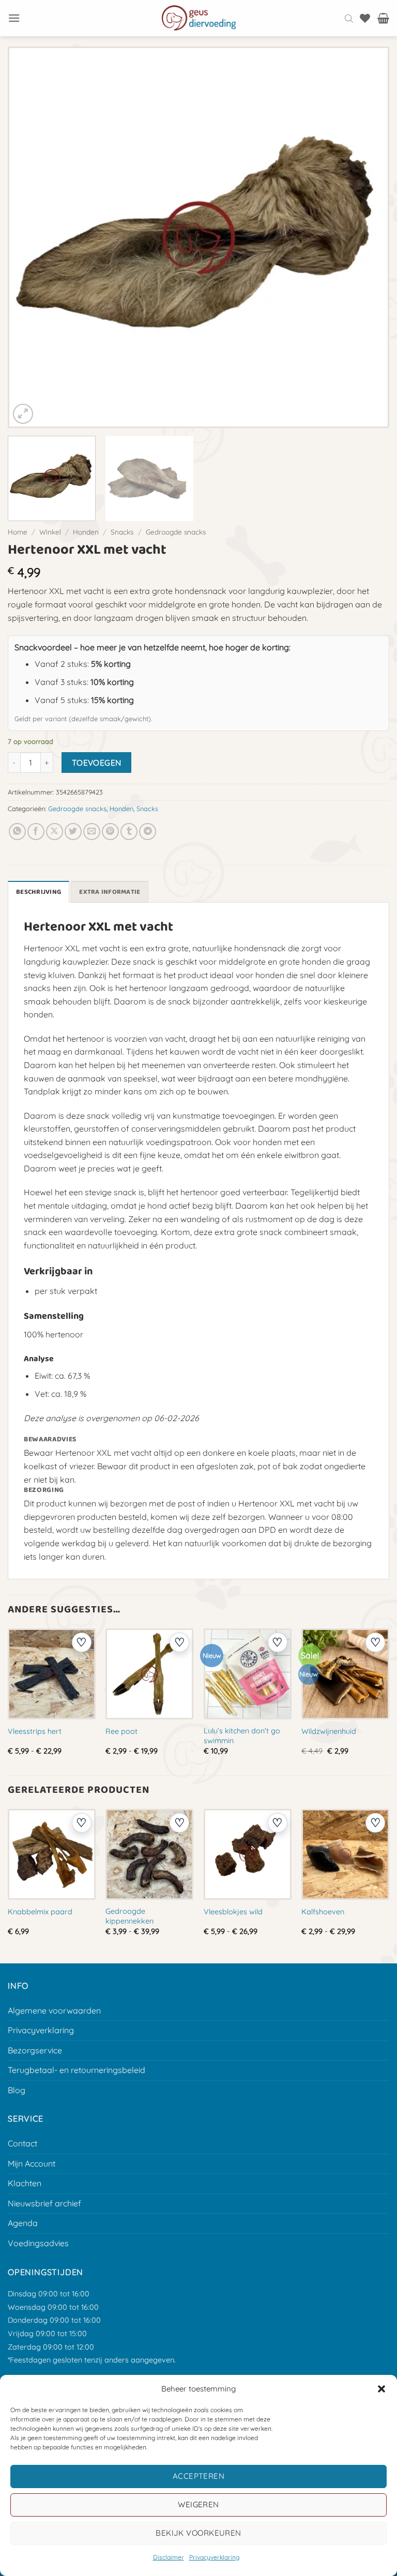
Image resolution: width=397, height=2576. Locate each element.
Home (18, 532)
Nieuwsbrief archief (44, 2203)
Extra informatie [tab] (110, 892)
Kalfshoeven (323, 1912)
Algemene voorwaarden (54, 2010)
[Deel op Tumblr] (129, 832)
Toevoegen (97, 763)
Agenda (23, 2223)
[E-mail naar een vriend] (92, 832)
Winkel (50, 532)
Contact (22, 2143)
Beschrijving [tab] (39, 892)
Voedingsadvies (38, 2243)
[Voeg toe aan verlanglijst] (82, 1642)
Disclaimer (169, 2557)
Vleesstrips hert (35, 1731)
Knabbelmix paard (40, 1912)
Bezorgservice (35, 2050)
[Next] (367, 237)
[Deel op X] (55, 832)
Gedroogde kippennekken (129, 1916)
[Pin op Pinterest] (110, 832)
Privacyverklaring (214, 2557)
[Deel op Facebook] (36, 832)
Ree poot (121, 1731)
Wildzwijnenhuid (329, 1731)
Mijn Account (32, 2163)
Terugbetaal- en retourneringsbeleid (77, 2070)
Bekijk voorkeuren (198, 2533)
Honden (86, 532)
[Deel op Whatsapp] (17, 832)
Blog (17, 2090)
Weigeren (198, 2504)
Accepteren (199, 2476)
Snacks (122, 532)
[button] (381, 2389)
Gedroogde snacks (176, 532)
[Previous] (30, 237)
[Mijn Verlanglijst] (365, 18)
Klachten (25, 2183)
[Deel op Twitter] (73, 832)
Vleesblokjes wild (233, 1912)
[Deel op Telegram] (148, 832)
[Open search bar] (349, 18)
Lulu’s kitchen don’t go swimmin (242, 1736)
